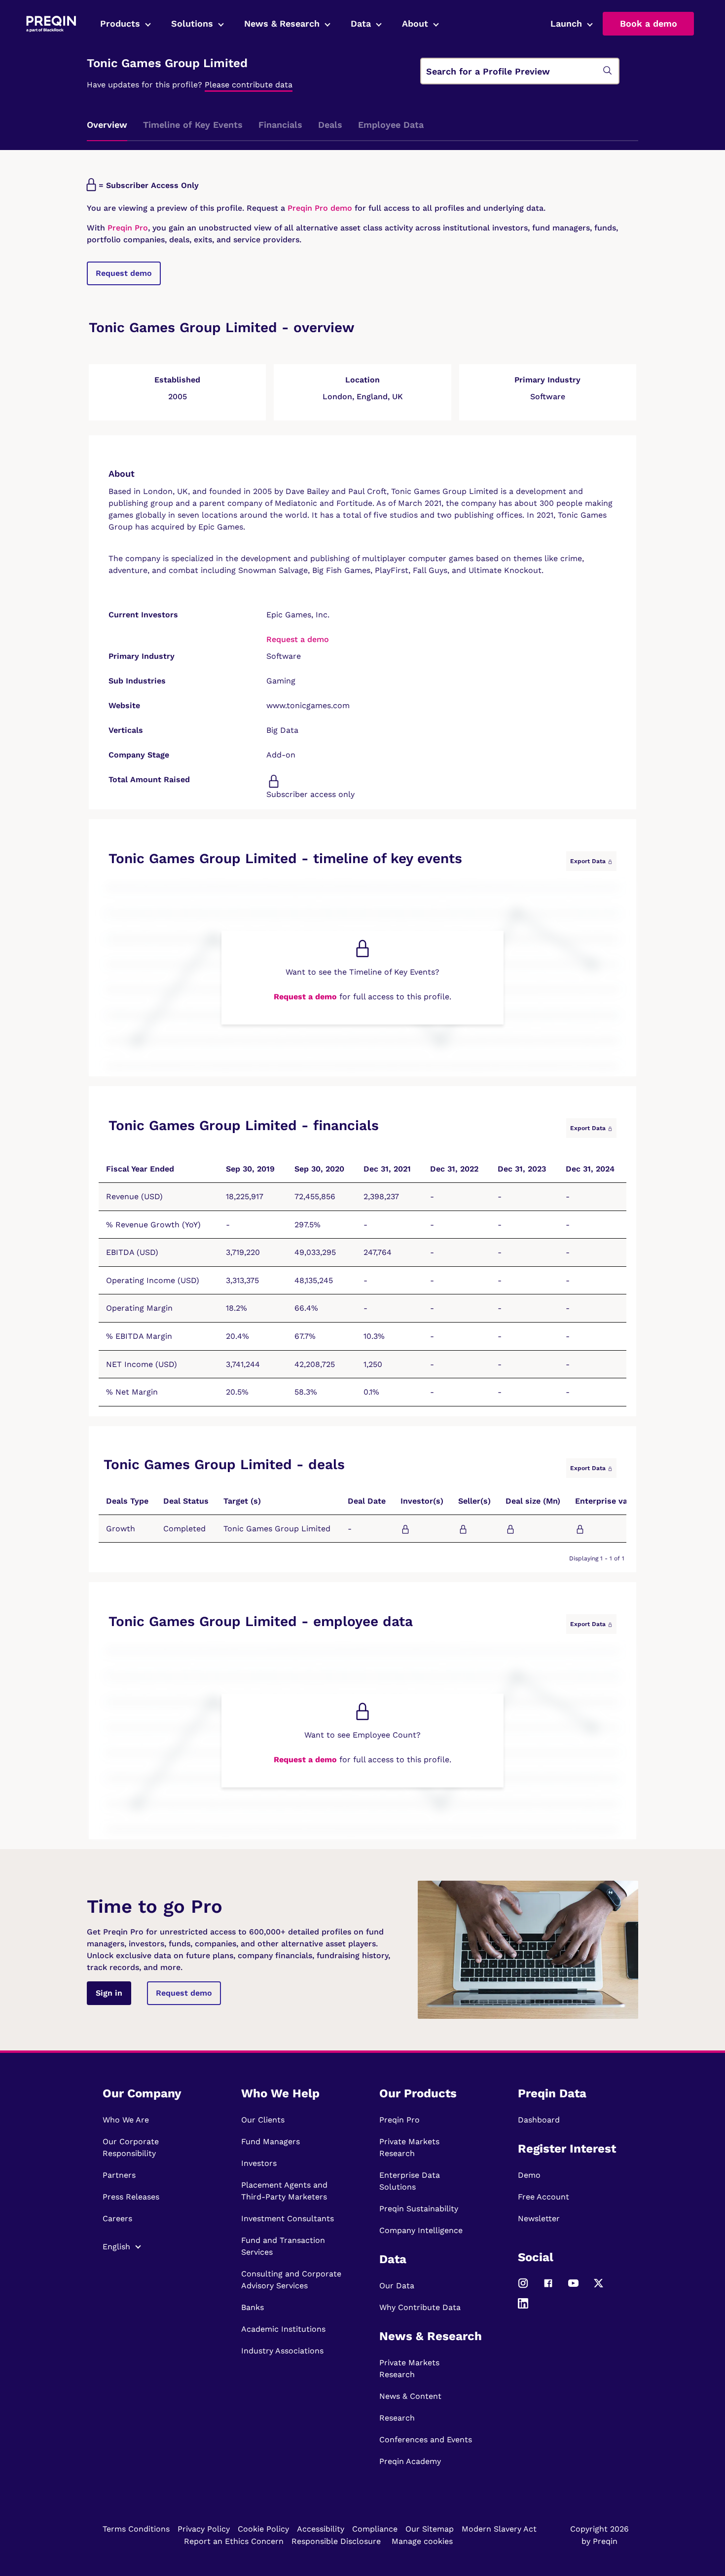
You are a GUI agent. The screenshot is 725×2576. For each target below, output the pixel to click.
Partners (119, 2175)
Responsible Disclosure (336, 2541)
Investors (259, 2163)
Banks (253, 2307)
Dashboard (539, 2120)
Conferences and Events (426, 2440)
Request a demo (298, 639)
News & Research (282, 23)
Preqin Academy (410, 2461)
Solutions (192, 23)
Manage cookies (422, 2541)
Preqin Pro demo (320, 208)
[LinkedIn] (523, 2307)
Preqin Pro (127, 228)
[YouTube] (573, 2287)
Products (120, 23)
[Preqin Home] (51, 24)
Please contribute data (249, 85)
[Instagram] (523, 2287)
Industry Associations (282, 2351)
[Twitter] (598, 2287)
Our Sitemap (430, 2529)
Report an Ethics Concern (234, 2541)
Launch (566, 23)
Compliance (375, 2529)
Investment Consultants (288, 2218)
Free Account (544, 2197)
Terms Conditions (136, 2529)
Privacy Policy (204, 2529)
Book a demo (649, 23)
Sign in (109, 1993)
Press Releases (131, 2197)
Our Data (397, 2286)
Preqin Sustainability (419, 2209)
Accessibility (321, 2529)
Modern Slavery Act (499, 2529)
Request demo (124, 273)
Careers (117, 2218)
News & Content (410, 2396)
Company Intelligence (421, 2230)
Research (397, 2418)
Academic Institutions (283, 2329)
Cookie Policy (263, 2529)
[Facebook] (548, 2287)
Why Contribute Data (420, 2307)
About (415, 23)
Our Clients (263, 2120)
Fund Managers (271, 2141)
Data (361, 23)
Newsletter (539, 2218)
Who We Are (126, 2120)
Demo (529, 2175)
